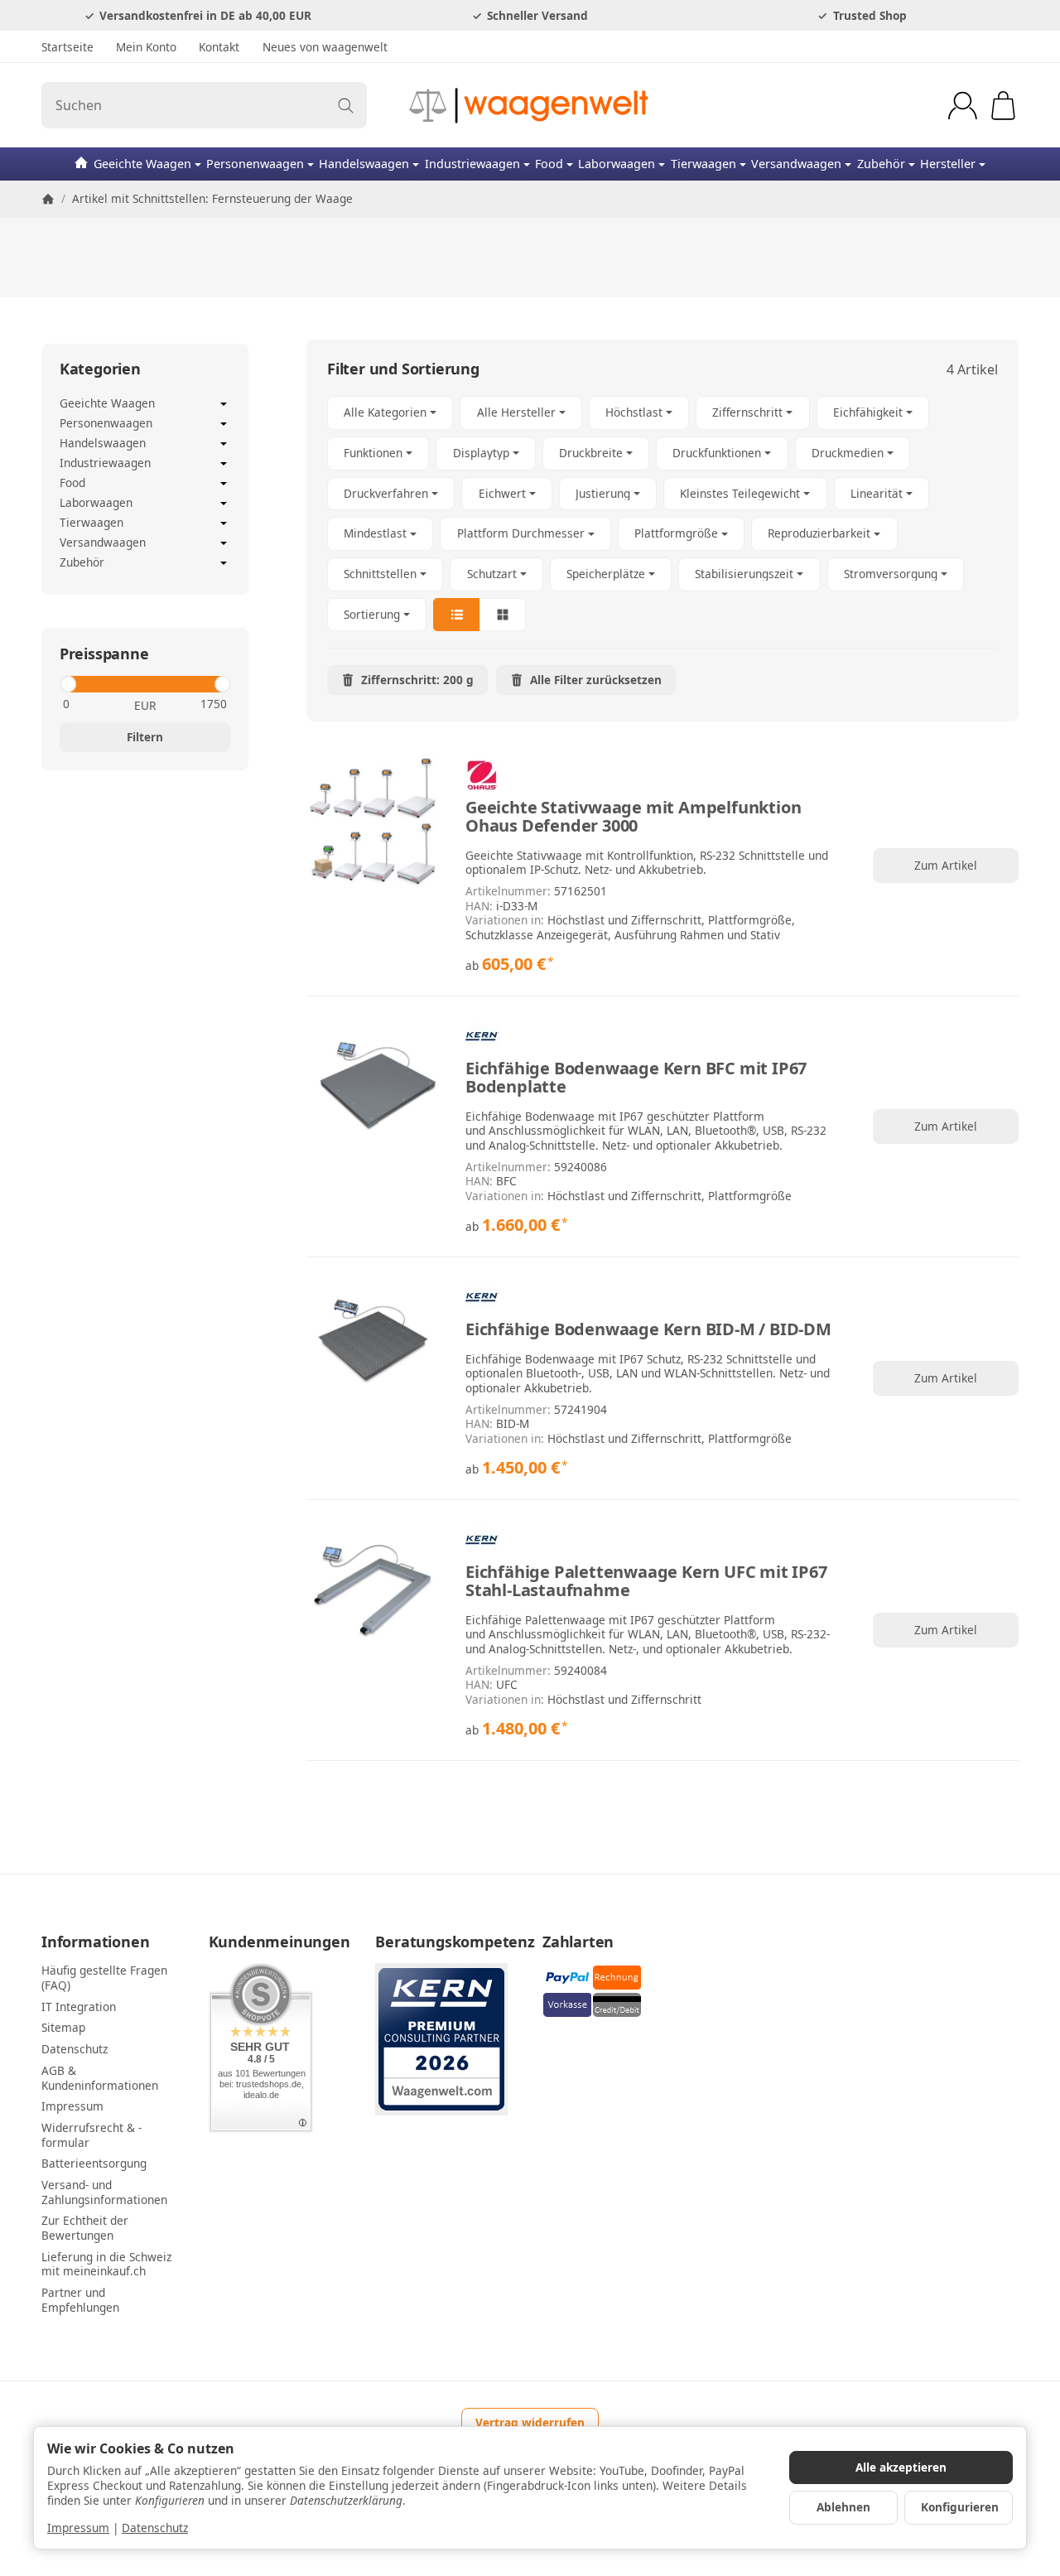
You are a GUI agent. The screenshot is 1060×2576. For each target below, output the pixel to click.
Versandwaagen (796, 164)
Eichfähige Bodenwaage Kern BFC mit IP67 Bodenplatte (636, 1078)
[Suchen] (346, 105)
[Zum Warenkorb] (1003, 106)
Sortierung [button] (372, 614)
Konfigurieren (960, 2507)
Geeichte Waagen (142, 164)
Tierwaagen (703, 164)
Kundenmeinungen (279, 1942)
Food (549, 164)
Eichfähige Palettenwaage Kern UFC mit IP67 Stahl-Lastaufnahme (646, 1581)
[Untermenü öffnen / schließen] (224, 404)
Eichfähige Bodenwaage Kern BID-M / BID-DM (648, 1329)
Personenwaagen (255, 164)
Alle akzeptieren (901, 2467)
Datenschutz (155, 2528)
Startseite (67, 47)
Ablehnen (843, 2507)
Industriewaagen (472, 164)
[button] (662, 514)
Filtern (145, 737)
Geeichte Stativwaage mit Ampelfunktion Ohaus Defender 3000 (633, 817)
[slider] (67, 684)
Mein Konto (146, 47)
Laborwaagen (617, 164)
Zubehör (881, 164)
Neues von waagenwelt (325, 47)
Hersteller (948, 164)
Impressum (78, 2528)
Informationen (95, 1942)
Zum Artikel (946, 865)
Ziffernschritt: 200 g (417, 680)
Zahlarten (578, 1942)
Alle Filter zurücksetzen (596, 680)
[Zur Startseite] (530, 105)
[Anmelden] (963, 106)
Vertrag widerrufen (530, 2422)
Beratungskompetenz (446, 1942)
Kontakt (219, 47)
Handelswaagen (364, 164)
